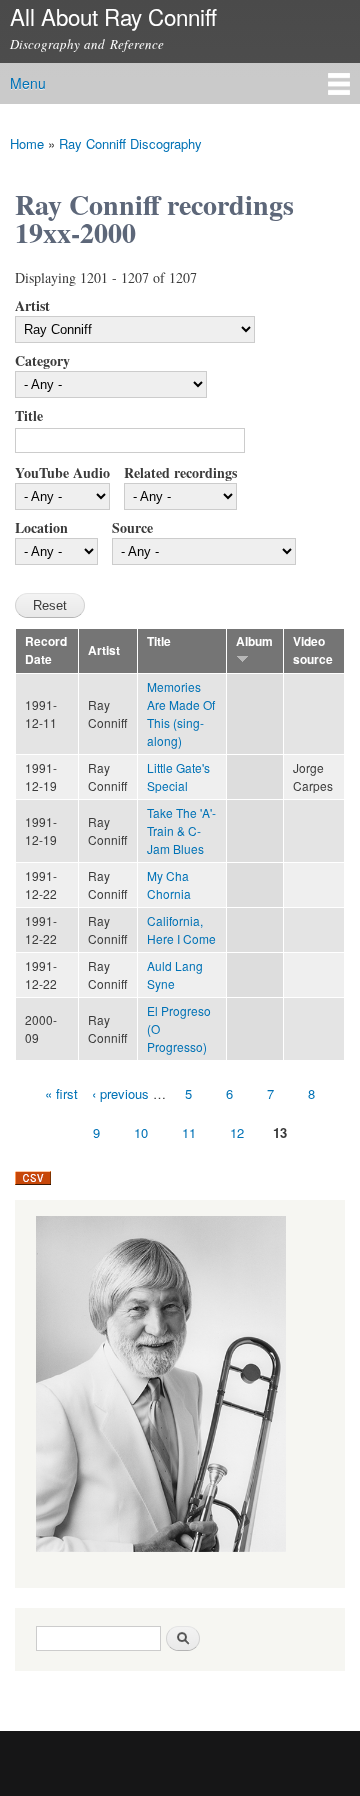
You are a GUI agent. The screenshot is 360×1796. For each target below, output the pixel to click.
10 (141, 1132)
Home (27, 143)
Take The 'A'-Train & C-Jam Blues (181, 830)
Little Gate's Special (178, 776)
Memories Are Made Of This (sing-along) (181, 713)
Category (42, 360)
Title (29, 415)
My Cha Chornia (169, 884)
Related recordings (180, 472)
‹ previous (120, 1093)
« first (61, 1093)
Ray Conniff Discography (130, 143)
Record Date (46, 650)
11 (189, 1132)
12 (237, 1132)
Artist (32, 305)
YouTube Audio (62, 472)
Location (41, 527)
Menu (28, 83)
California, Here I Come (181, 929)
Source (132, 527)
